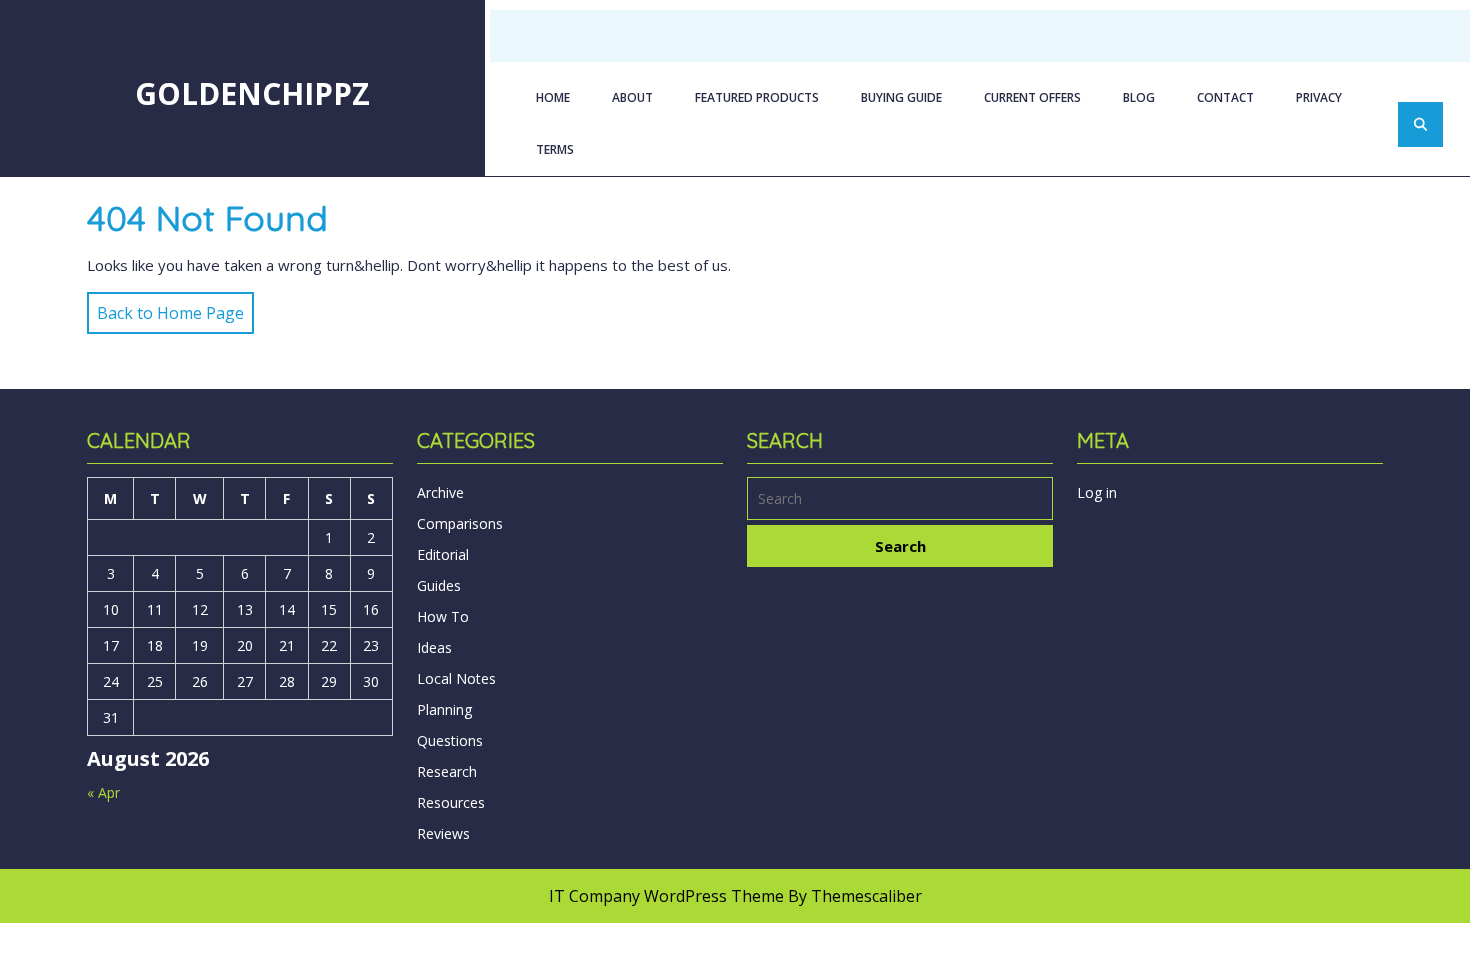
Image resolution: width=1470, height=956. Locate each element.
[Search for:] (900, 501)
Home (553, 97)
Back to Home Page (165, 308)
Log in (1097, 492)
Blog (1139, 97)
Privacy (1319, 97)
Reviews (443, 833)
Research (447, 771)
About (632, 97)
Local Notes (456, 678)
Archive (440, 492)
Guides (439, 585)
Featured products (757, 97)
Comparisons (460, 523)
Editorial (443, 554)
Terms (555, 149)
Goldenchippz (252, 93)
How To (443, 616)
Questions (450, 740)
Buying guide (901, 97)
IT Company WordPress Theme (666, 896)
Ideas (434, 647)
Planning (444, 709)
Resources (451, 802)
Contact (1225, 97)
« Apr (103, 792)
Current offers (1032, 97)
